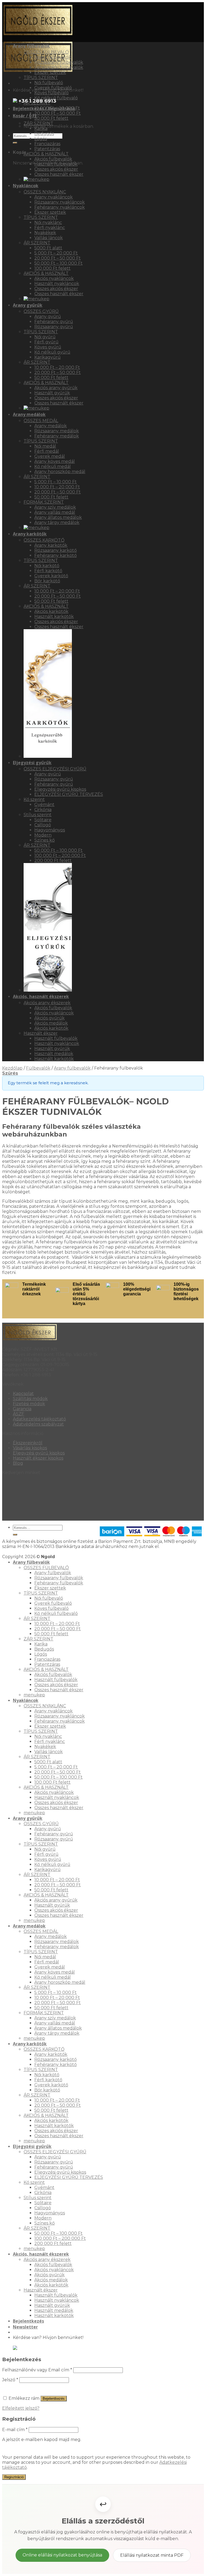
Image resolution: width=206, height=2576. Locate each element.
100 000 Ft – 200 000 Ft (60, 855)
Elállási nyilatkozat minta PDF (152, 2555)
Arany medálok (29, 414)
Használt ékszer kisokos (38, 1458)
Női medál (45, 446)
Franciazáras (47, 144)
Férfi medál (47, 451)
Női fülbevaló (49, 83)
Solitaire (43, 820)
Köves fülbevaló (51, 93)
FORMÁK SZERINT (44, 502)
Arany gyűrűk (28, 305)
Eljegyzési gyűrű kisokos (60, 789)
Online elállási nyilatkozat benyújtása (62, 2555)
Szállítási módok (30, 1399)
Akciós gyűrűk (49, 1018)
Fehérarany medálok (57, 436)
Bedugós (44, 134)
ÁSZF (19, 1414)
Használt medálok (54, 1054)
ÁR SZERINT (37, 103)
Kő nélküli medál (53, 466)
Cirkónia (43, 810)
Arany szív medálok (55, 507)
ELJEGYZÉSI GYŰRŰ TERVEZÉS (69, 794)
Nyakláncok (26, 186)
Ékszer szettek (50, 72)
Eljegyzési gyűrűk (32, 763)
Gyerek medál (50, 456)
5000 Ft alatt (48, 248)
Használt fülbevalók (56, 164)
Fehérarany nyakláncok (60, 207)
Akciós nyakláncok (54, 278)
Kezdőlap (12, 1068)
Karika (41, 128)
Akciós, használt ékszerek (41, 996)
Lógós (41, 139)
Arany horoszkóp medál (60, 472)
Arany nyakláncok (54, 197)
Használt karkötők (54, 616)
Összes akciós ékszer (56, 169)
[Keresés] (15, 143)
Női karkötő (47, 566)
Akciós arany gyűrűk (56, 388)
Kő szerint (34, 799)
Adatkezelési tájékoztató (39, 1419)
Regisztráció (14, 2477)
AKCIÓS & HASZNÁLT (46, 154)
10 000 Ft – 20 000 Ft (57, 108)
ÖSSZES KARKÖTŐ (44, 540)
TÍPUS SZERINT (41, 78)
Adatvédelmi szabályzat (38, 1424)
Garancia (22, 1409)
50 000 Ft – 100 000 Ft (58, 263)
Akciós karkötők (51, 611)
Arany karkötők (30, 534)
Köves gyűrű (48, 347)
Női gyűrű (45, 337)
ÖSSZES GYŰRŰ (41, 311)
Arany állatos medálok (58, 517)
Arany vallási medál (55, 512)
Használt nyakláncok (57, 284)
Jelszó (10, 2380)
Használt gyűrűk (52, 393)
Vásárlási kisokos (30, 1448)
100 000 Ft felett (52, 268)
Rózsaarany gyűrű (54, 327)
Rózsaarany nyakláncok (60, 202)
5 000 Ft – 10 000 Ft (56, 482)
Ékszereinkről (28, 1443)
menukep (34, 1695)
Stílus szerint (38, 815)
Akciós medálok (51, 1023)
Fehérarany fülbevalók (59, 67)
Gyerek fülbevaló (53, 88)
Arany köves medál (55, 461)
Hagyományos (50, 830)
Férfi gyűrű (46, 342)
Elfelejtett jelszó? (21, 2408)
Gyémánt (44, 805)
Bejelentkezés (54, 2399)
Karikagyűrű (47, 357)
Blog (18, 1463)
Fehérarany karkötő (56, 555)
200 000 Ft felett (53, 860)
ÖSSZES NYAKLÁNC (45, 192)
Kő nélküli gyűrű (52, 352)
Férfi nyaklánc (50, 228)
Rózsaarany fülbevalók (59, 62)
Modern (43, 835)
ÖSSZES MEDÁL (41, 421)
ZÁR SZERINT (38, 123)
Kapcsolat (23, 1394)
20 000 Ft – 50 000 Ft (58, 113)
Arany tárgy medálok (57, 522)
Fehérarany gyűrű (54, 322)
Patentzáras (47, 149)
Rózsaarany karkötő (56, 550)
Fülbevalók (38, 1068)
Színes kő (45, 840)
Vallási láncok (49, 238)
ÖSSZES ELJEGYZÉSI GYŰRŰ (55, 769)
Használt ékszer (41, 1033)
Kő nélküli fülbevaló (56, 98)
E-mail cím (15, 2430)
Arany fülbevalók (31, 46)
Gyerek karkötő (51, 576)
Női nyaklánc (48, 222)
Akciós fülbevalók (53, 159)
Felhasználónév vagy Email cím (37, 2370)
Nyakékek (45, 233)
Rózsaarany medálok (57, 431)
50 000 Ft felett (51, 118)
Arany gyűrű (48, 316)
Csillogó (43, 825)
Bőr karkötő (47, 581)
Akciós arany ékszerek (47, 1003)
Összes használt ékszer (59, 174)
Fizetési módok (29, 1404)
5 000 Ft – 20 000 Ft (56, 253)
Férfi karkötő (48, 571)
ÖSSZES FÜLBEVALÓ (46, 52)
